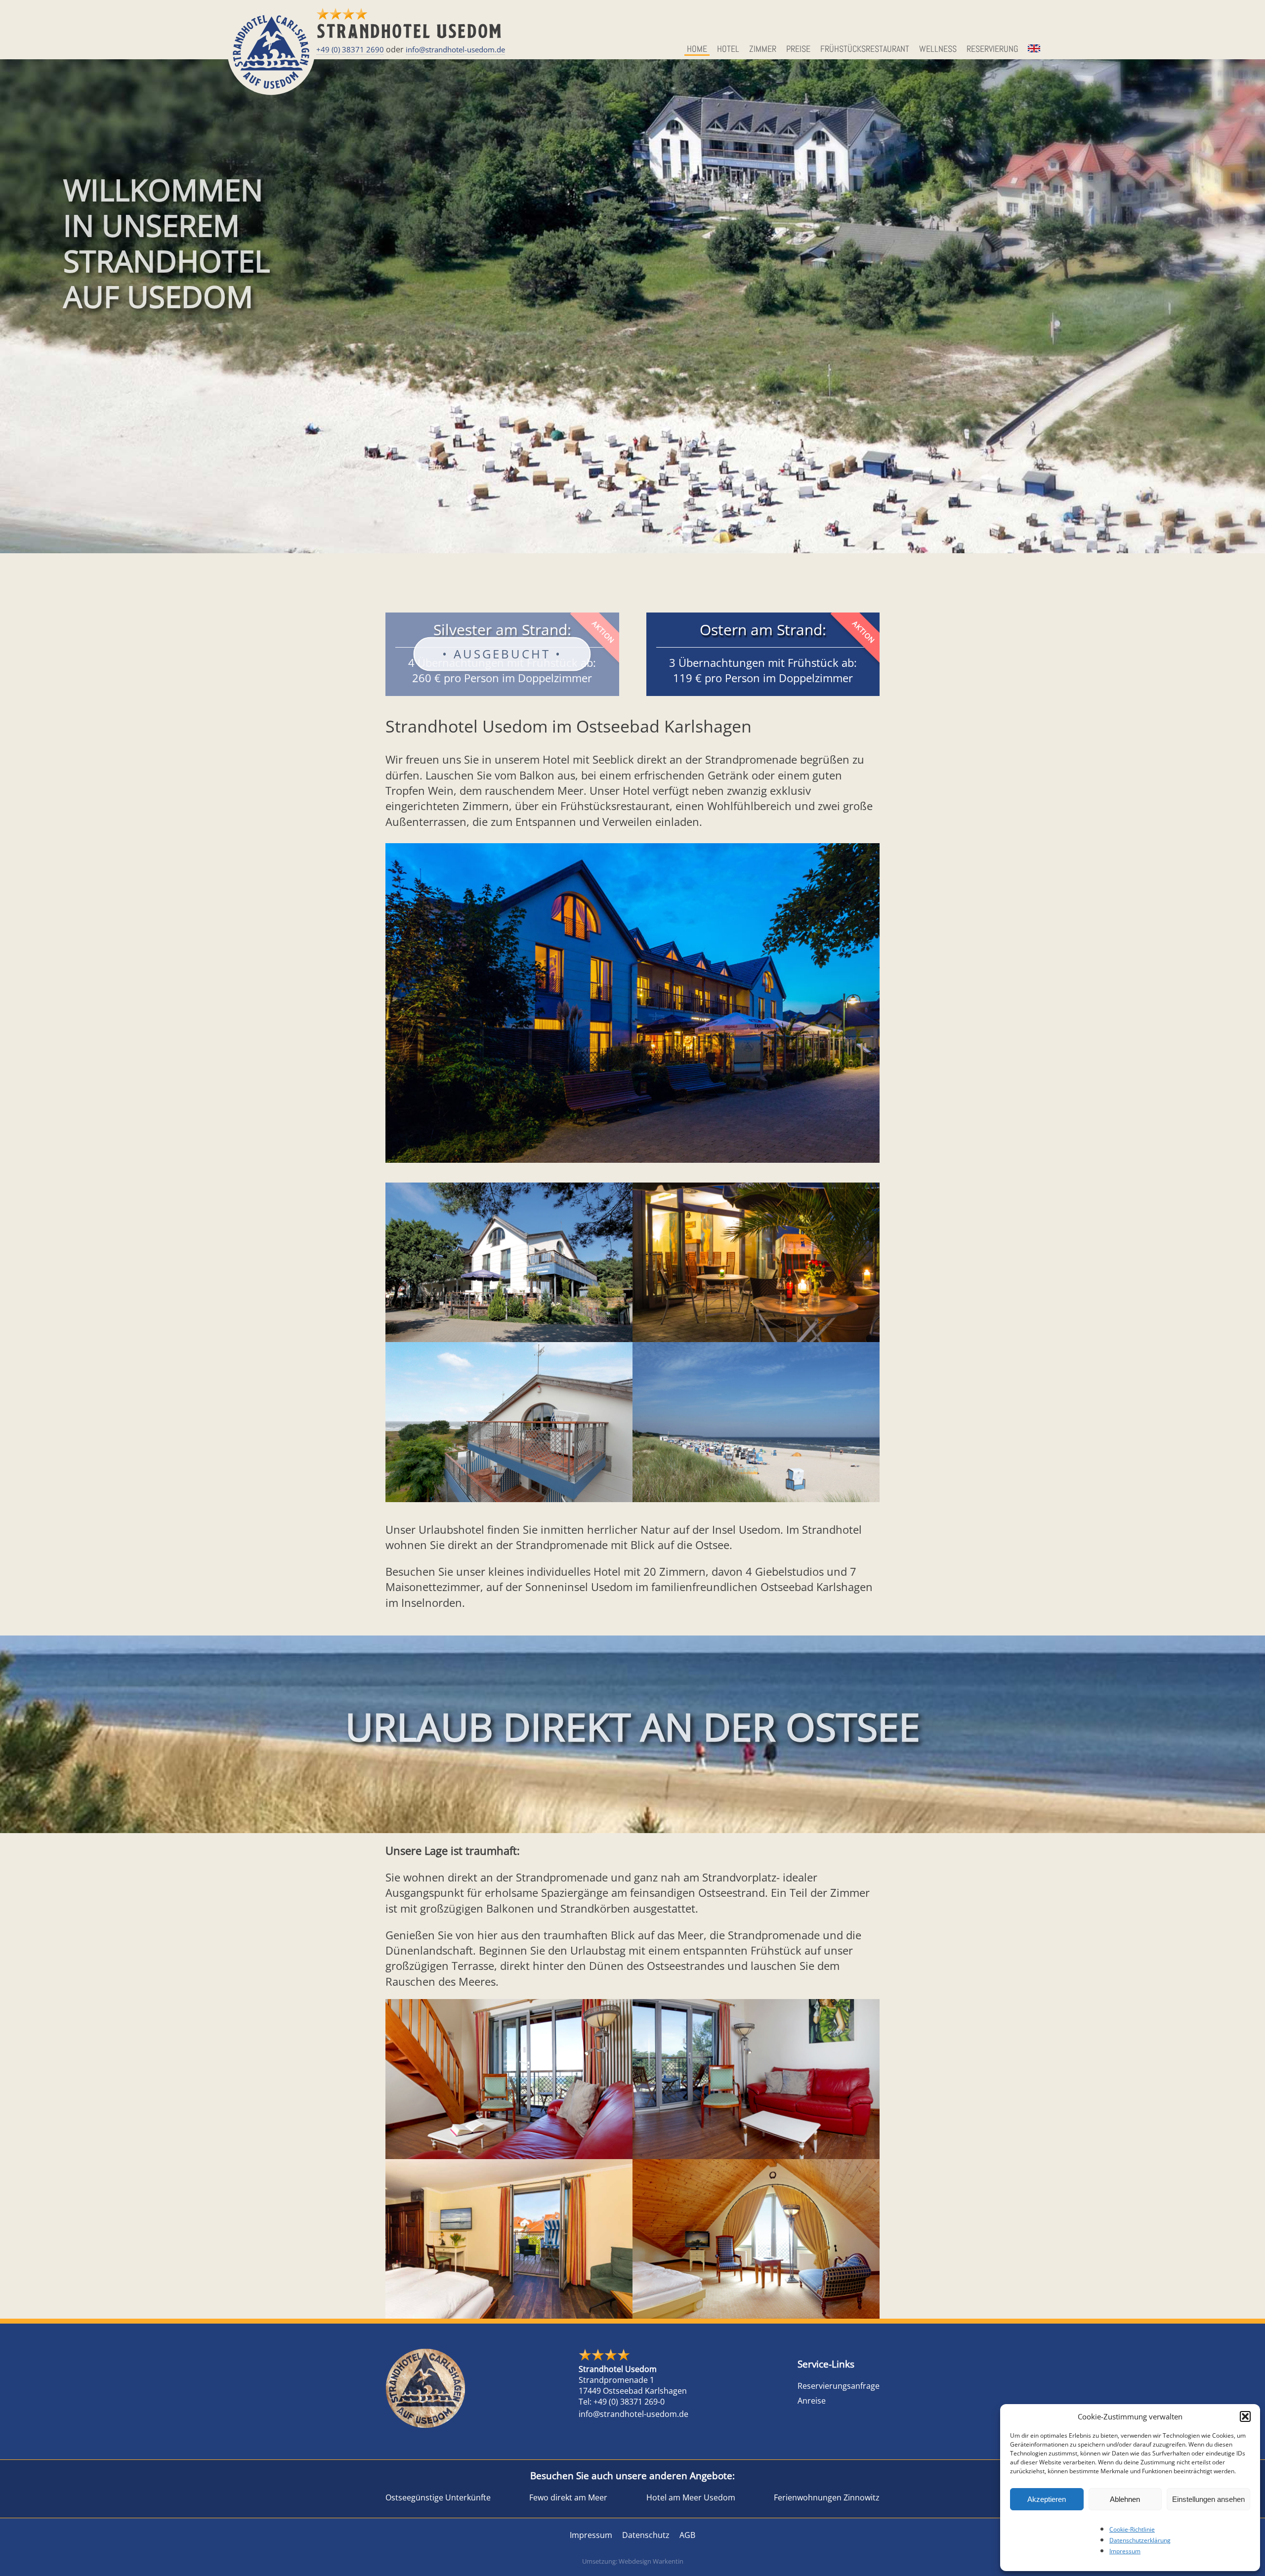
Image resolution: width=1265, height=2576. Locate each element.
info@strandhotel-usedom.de (455, 49)
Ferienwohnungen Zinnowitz (827, 2497)
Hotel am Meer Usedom (691, 2497)
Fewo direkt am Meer (568, 2497)
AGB (687, 2535)
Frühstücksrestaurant (865, 49)
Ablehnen (1125, 2499)
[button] (1245, 2416)
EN (1033, 49)
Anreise (812, 2401)
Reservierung (992, 49)
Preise (798, 49)
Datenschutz (646, 2535)
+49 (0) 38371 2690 (350, 49)
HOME (697, 49)
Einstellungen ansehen (1208, 2499)
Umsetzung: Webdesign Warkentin (633, 2561)
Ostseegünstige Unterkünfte (438, 2497)
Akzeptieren (1047, 2499)
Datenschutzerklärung (1140, 2540)
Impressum (1125, 2551)
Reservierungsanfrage (839, 2386)
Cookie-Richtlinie (1132, 2529)
